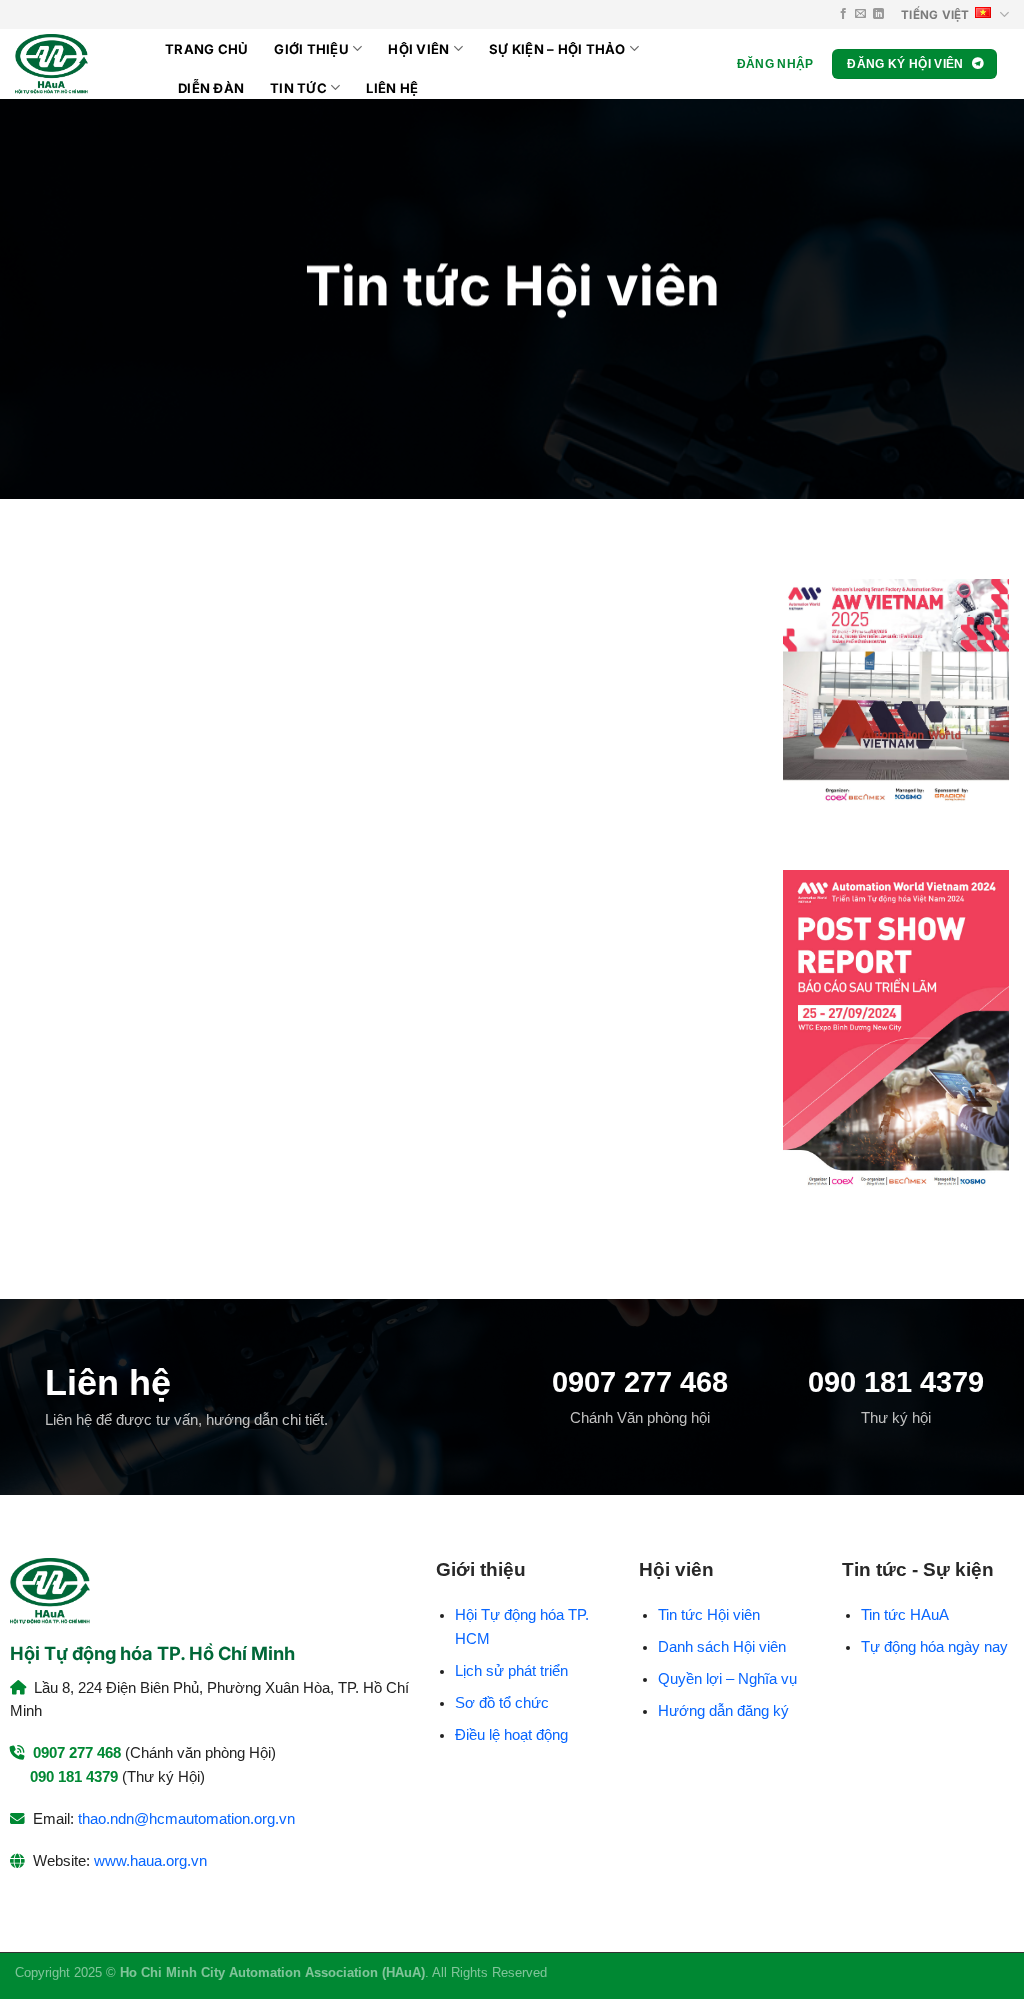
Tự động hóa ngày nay (934, 1647)
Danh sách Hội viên (722, 1647)
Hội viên (418, 49)
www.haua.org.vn (150, 1861)
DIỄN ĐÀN (211, 88)
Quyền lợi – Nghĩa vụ (727, 1679)
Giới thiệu (311, 49)
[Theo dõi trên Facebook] (843, 14)
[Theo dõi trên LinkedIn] (878, 14)
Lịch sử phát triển (511, 1671)
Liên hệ (392, 88)
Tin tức (298, 88)
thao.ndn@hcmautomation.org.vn (186, 1819)
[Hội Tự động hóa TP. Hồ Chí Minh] (75, 64)
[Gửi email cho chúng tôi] (860, 14)
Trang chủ (206, 49)
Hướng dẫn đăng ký (723, 1711)
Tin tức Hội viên (709, 1615)
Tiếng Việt (935, 15)
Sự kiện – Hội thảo (557, 49)
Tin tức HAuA (905, 1615)
